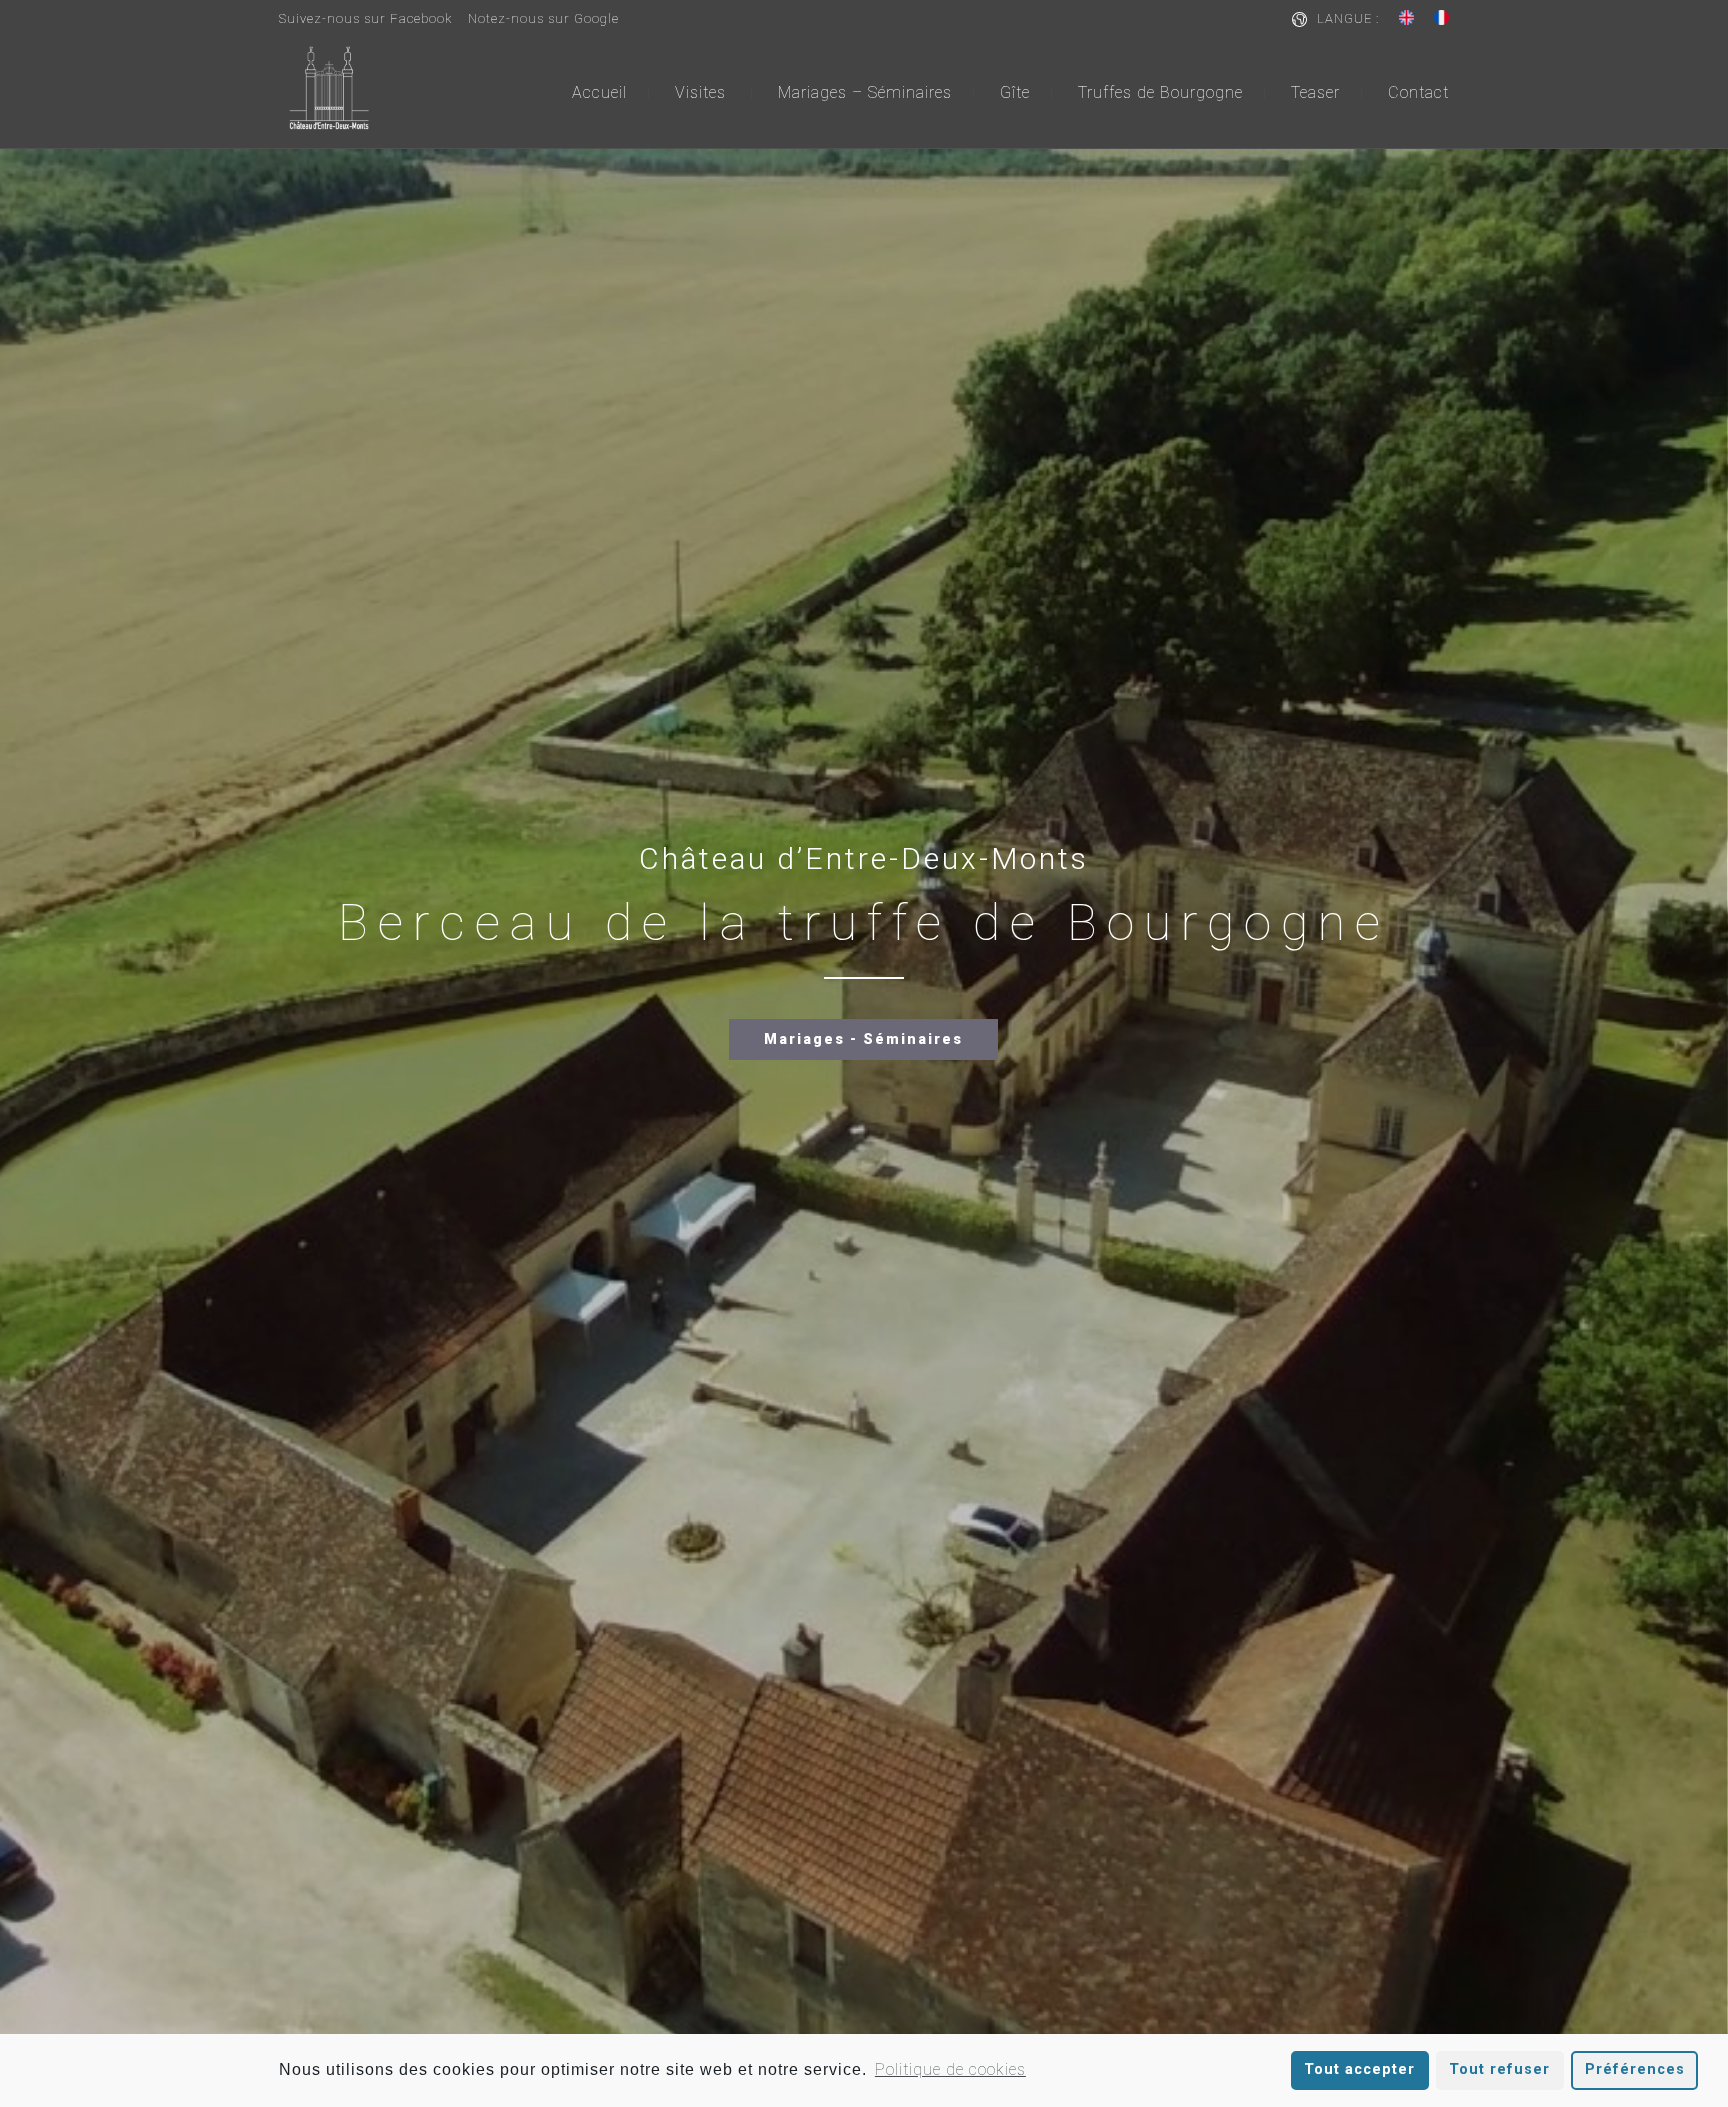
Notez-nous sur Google (543, 18)
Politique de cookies (950, 2069)
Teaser (1315, 92)
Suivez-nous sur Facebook (365, 18)
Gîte (1015, 92)
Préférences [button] (1635, 2069)
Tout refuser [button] (1499, 2069)
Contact (1418, 92)
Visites (700, 92)
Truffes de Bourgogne (1160, 92)
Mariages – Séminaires (865, 92)
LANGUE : (1348, 18)
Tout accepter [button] (1359, 2069)
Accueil (599, 92)
